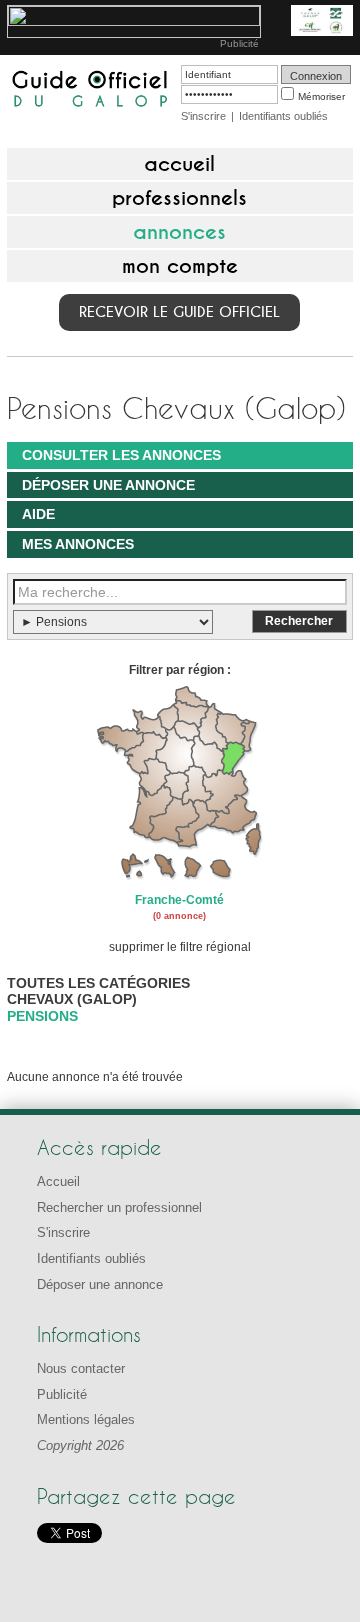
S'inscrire (203, 116)
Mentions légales (86, 1419)
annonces (179, 232)
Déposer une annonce (108, 485)
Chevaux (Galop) (72, 999)
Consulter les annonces (121, 455)
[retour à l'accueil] (90, 91)
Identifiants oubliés (283, 116)
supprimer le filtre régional (180, 947)
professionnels (179, 198)
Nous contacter (81, 1368)
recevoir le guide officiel (179, 312)
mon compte (180, 266)
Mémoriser (321, 96)
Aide (38, 514)
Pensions (42, 1016)
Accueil (58, 1181)
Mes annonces (78, 544)
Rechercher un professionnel (119, 1207)
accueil (179, 164)
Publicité (239, 43)
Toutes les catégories (98, 983)
